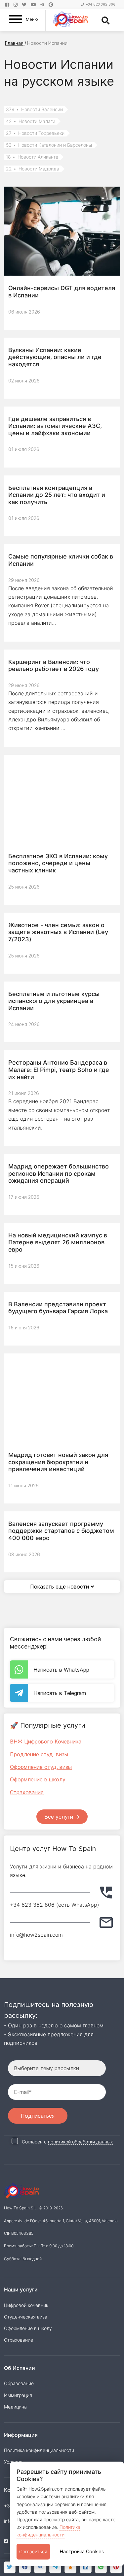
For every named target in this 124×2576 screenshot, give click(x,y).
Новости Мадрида (33, 169)
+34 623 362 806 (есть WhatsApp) (55, 1905)
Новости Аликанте (32, 157)
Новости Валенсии (34, 109)
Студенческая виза (26, 2317)
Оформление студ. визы (41, 1767)
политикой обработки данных (80, 2142)
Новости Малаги (31, 121)
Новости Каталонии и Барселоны (49, 145)
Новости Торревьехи (35, 133)
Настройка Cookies (82, 2551)
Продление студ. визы (39, 1754)
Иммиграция (18, 2395)
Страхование (27, 1792)
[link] (101, 2567)
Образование (19, 2383)
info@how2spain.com (36, 1935)
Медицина (15, 2407)
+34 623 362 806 (101, 4)
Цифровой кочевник (26, 2305)
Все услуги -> (62, 1817)
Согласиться (33, 2551)
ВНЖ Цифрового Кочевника (46, 1742)
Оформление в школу (38, 1779)
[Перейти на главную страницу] (70, 20)
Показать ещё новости (60, 1587)
